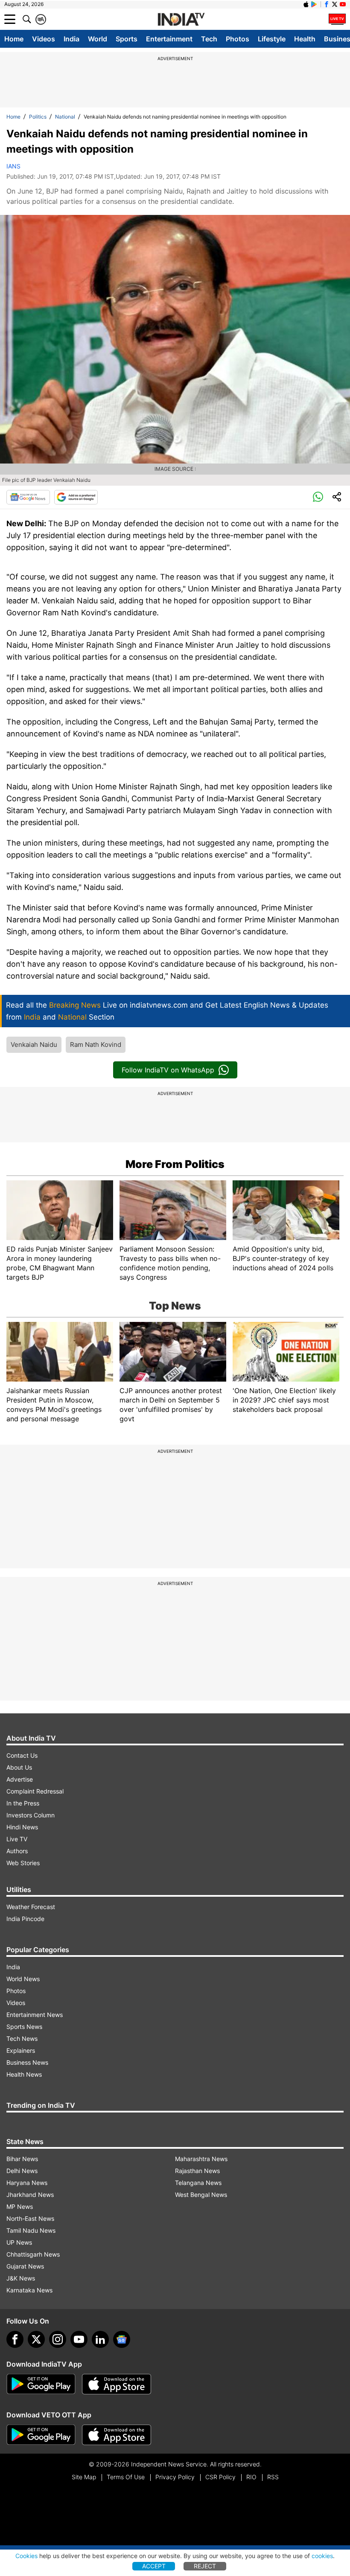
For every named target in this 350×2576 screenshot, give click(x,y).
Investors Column (31, 1815)
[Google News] (28, 497)
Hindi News (22, 1827)
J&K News (21, 2278)
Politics (38, 117)
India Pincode (25, 1919)
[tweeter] (36, 2339)
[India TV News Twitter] (335, 4)
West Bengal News (201, 2195)
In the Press (23, 1803)
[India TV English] (181, 20)
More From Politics (175, 1164)
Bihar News (22, 2159)
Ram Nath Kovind (96, 1045)
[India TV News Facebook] (327, 4)
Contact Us (22, 1755)
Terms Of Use (126, 2477)
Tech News (22, 2038)
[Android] (314, 4)
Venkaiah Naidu (34, 1045)
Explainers (21, 2050)
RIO (251, 2477)
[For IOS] (117, 2435)
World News (23, 1979)
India (71, 39)
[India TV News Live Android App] (41, 2384)
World (98, 39)
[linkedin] (100, 2339)
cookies (322, 2556)
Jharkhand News (30, 2195)
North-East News (30, 2218)
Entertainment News (35, 2015)
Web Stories (23, 1863)
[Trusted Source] (76, 497)
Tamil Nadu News (31, 2230)
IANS (13, 166)
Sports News (24, 2027)
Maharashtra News (201, 2159)
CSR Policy (220, 2477)
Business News (27, 2062)
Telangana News (198, 2183)
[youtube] (79, 2339)
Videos (44, 39)
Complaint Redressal (35, 1791)
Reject (205, 2566)
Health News (24, 2074)
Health (305, 39)
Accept (154, 2566)
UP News (19, 2242)
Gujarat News (25, 2266)
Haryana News (27, 2183)
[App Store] (117, 2384)
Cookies (26, 2556)
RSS (273, 2477)
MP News (20, 2207)
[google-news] (122, 2339)
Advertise (20, 1779)
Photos (238, 39)
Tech (209, 39)
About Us (19, 1767)
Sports (127, 39)
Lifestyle (272, 39)
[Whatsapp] (318, 497)
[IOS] (306, 4)
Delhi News (22, 2171)
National (65, 117)
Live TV (17, 1839)
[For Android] (41, 2435)
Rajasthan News (197, 2171)
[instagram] (58, 2339)
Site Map (84, 2477)
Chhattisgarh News (33, 2254)
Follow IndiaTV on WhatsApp (168, 1070)
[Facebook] (15, 2339)
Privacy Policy (175, 2477)
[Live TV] (337, 19)
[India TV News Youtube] (343, 4)
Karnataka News (29, 2290)
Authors (17, 1851)
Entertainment (169, 39)
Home (14, 39)
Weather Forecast (31, 1907)
